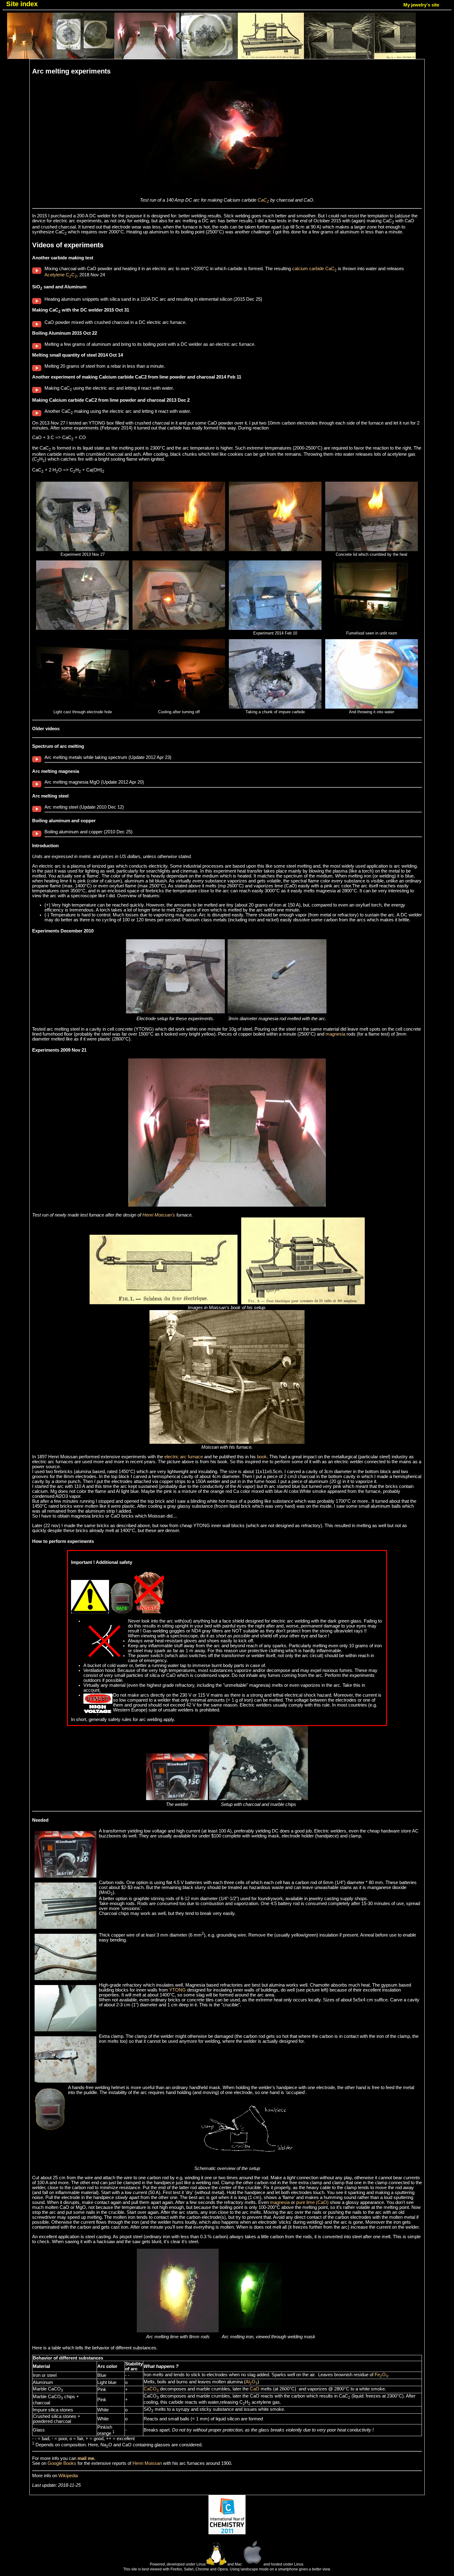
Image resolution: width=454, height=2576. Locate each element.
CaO (255, 2389)
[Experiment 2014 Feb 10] (275, 628)
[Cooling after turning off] (179, 707)
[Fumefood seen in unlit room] (372, 628)
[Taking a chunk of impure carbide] (275, 707)
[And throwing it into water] (372, 707)
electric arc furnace (184, 1457)
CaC (263, 200)
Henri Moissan (147, 2463)
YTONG (178, 1990)
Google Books (62, 2463)
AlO (252, 2382)
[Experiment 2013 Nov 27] (82, 550)
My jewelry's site (421, 5)
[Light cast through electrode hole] (82, 707)
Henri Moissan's (159, 1215)
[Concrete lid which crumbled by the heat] (372, 550)
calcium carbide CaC (314, 269)
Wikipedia (68, 2476)
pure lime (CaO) (312, 2202)
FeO (381, 2375)
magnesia (335, 1034)
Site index (22, 4)
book (262, 1457)
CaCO (151, 2389)
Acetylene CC (61, 275)
